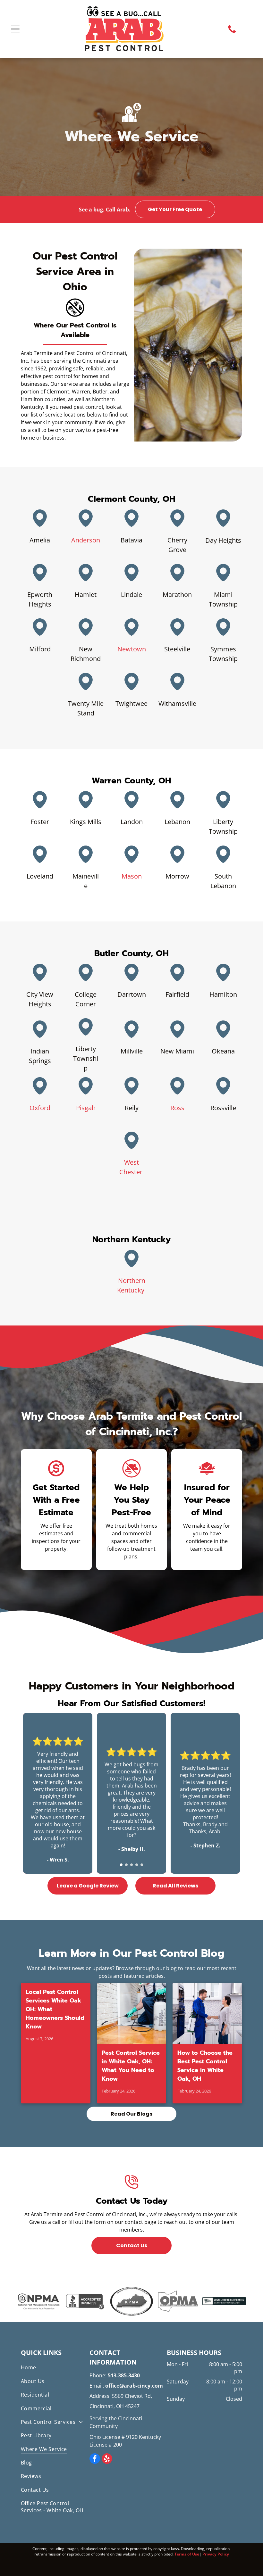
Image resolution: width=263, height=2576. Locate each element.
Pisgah (86, 1108)
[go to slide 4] (137, 1865)
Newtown (132, 649)
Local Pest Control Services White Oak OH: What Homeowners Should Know (55, 2009)
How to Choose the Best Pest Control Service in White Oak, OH (205, 2066)
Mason (132, 876)
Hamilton (223, 994)
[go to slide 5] (142, 1865)
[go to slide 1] (121, 1865)
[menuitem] (54, 2367)
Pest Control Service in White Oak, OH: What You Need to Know (131, 2066)
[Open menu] (15, 29)
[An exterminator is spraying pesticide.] (132, 2013)
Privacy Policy (216, 2554)
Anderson (86, 540)
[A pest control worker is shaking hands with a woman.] (207, 2013)
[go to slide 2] (126, 1865)
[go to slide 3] (131, 1865)
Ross (177, 1108)
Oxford (40, 1108)
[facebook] (95, 2459)
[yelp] (107, 2459)
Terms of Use (187, 2554)
